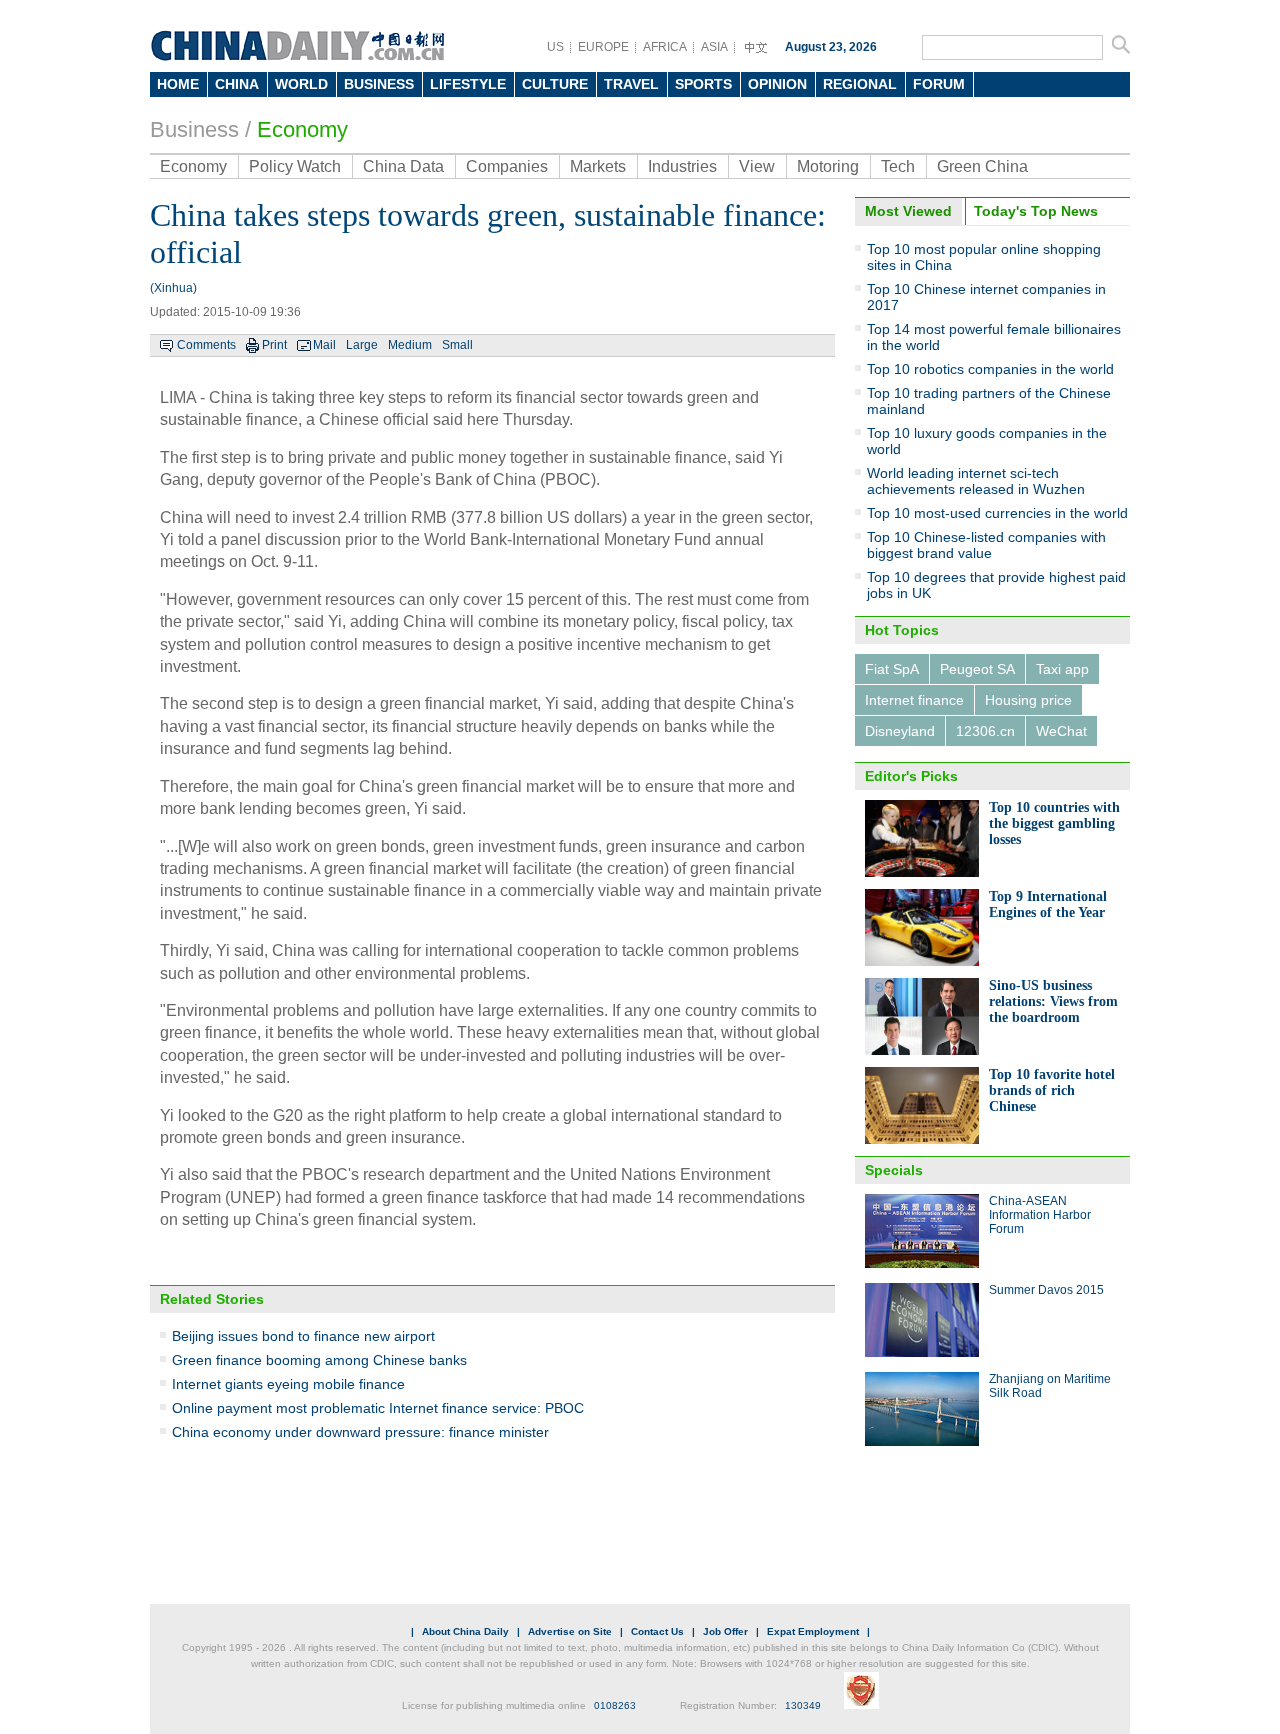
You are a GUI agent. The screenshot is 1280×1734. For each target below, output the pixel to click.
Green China (982, 166)
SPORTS (703, 84)
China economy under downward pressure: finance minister (360, 1432)
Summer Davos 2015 (1046, 1290)
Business (194, 129)
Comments (206, 345)
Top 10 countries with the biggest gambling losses (1054, 823)
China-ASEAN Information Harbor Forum (1040, 1215)
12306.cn (985, 731)
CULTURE (555, 84)
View (757, 166)
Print (274, 345)
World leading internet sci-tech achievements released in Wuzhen (976, 481)
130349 (803, 1705)
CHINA (237, 84)
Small (457, 345)
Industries (682, 166)
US (555, 47)
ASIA (714, 47)
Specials (894, 1170)
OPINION (777, 84)
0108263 (615, 1705)
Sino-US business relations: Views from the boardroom (1053, 1001)
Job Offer (725, 1631)
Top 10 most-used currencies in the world (997, 513)
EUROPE (603, 47)
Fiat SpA (892, 669)
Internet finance (914, 700)
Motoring (828, 166)
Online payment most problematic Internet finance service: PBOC (378, 1408)
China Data (403, 166)
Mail (324, 345)
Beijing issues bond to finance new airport (303, 1336)
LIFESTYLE (468, 84)
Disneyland (900, 731)
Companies (507, 166)
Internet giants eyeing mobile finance (288, 1384)
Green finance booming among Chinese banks (319, 1360)
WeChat (1061, 731)
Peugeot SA (977, 669)
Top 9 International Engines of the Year (1048, 904)
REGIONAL (860, 84)
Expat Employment (813, 1631)
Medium (410, 345)
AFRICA (665, 47)
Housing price (1028, 700)
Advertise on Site (570, 1631)
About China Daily (465, 1631)
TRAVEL (631, 84)
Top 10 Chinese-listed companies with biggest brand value (986, 545)
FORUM (939, 84)
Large (362, 345)
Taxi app (1062, 669)
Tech (898, 166)
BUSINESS (379, 84)
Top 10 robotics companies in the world (990, 369)
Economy (302, 129)
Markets (598, 166)
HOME (178, 84)
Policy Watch (295, 166)
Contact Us (657, 1631)
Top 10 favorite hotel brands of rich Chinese (1052, 1090)
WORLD (301, 84)
